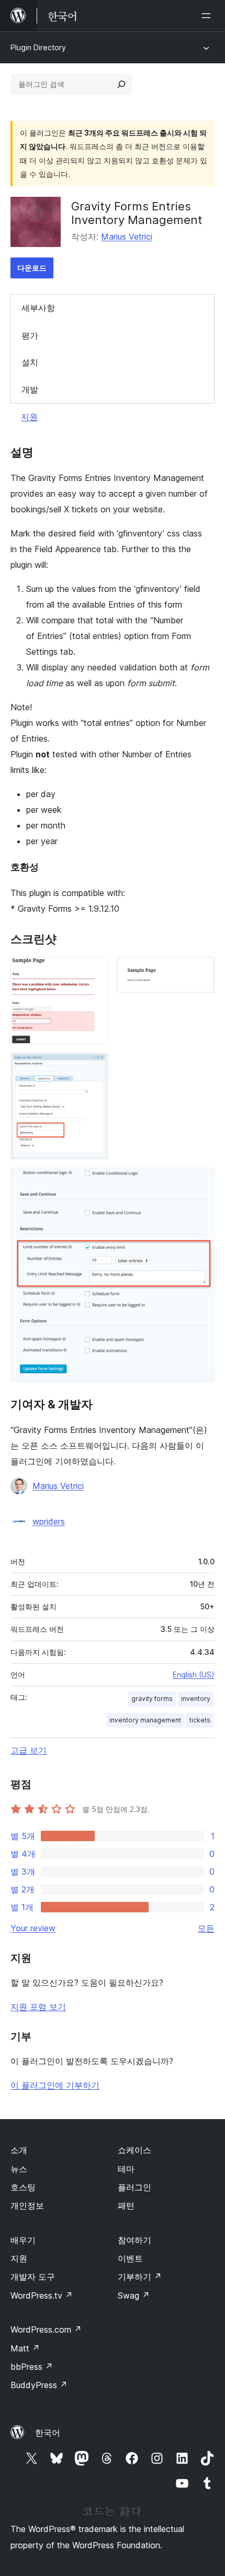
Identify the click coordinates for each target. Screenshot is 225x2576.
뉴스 (19, 2169)
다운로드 (32, 268)
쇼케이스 (134, 2150)
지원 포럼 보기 (38, 2007)
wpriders (49, 1521)
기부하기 (140, 2277)
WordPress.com (46, 2329)
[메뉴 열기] (208, 16)
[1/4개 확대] (94, 971)
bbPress (32, 2367)
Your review (33, 1928)
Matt (25, 2348)
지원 (29, 417)
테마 (126, 2169)
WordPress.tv (42, 2295)
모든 (206, 1928)
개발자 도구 (33, 2277)
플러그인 (134, 2187)
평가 (30, 335)
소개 (19, 2150)
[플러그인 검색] (121, 84)
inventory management (145, 1720)
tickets (200, 1720)
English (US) (194, 1675)
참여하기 (134, 2240)
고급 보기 (29, 1750)
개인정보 (27, 2205)
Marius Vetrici (127, 237)
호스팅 (23, 2187)
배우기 (23, 2240)
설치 (30, 362)
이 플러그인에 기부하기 (55, 2085)
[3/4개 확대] (94, 1067)
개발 (30, 389)
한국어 (48, 2433)
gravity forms (152, 1699)
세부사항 (38, 308)
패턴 (126, 2205)
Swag (134, 2295)
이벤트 (130, 2258)
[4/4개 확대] (200, 1182)
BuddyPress (39, 2385)
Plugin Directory (38, 47)
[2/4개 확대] (200, 971)
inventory (196, 1699)
